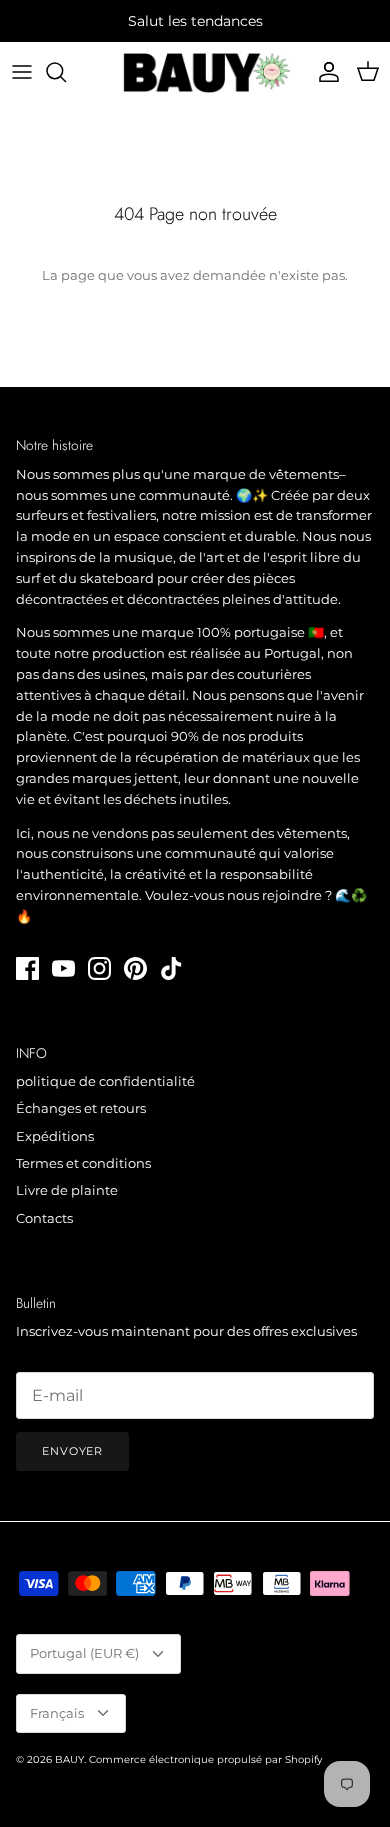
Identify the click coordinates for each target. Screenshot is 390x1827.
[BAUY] (195, 72)
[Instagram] (99, 968)
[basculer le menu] (22, 72)
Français (57, 1713)
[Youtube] (63, 968)
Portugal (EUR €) (84, 1653)
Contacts (44, 1218)
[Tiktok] (171, 968)
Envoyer (72, 1451)
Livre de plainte (67, 1190)
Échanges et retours (81, 1108)
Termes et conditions (83, 1163)
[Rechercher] (66, 72)
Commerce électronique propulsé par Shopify (205, 1759)
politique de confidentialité (105, 1081)
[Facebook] (27, 968)
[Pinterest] (135, 968)
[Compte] (324, 72)
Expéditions (55, 1136)
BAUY (69, 1759)
